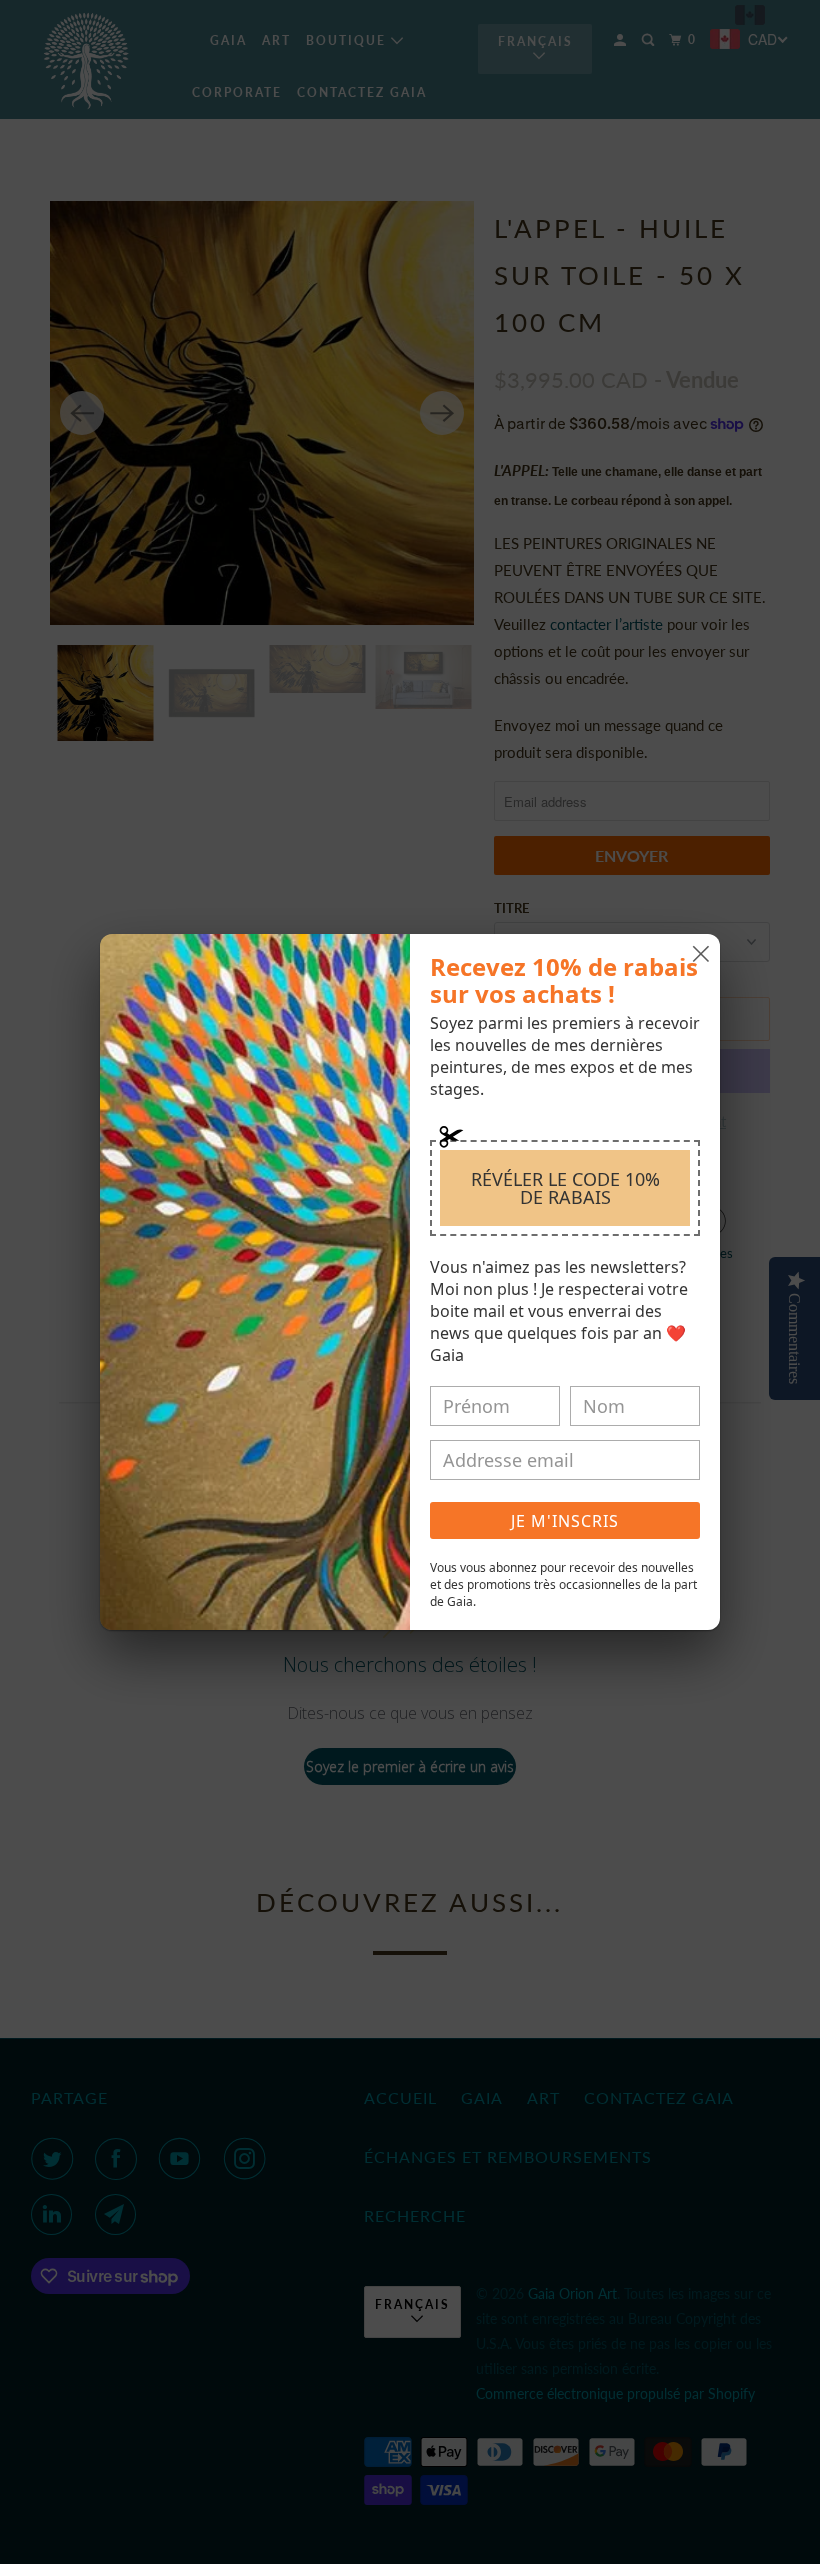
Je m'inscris (565, 1521)
